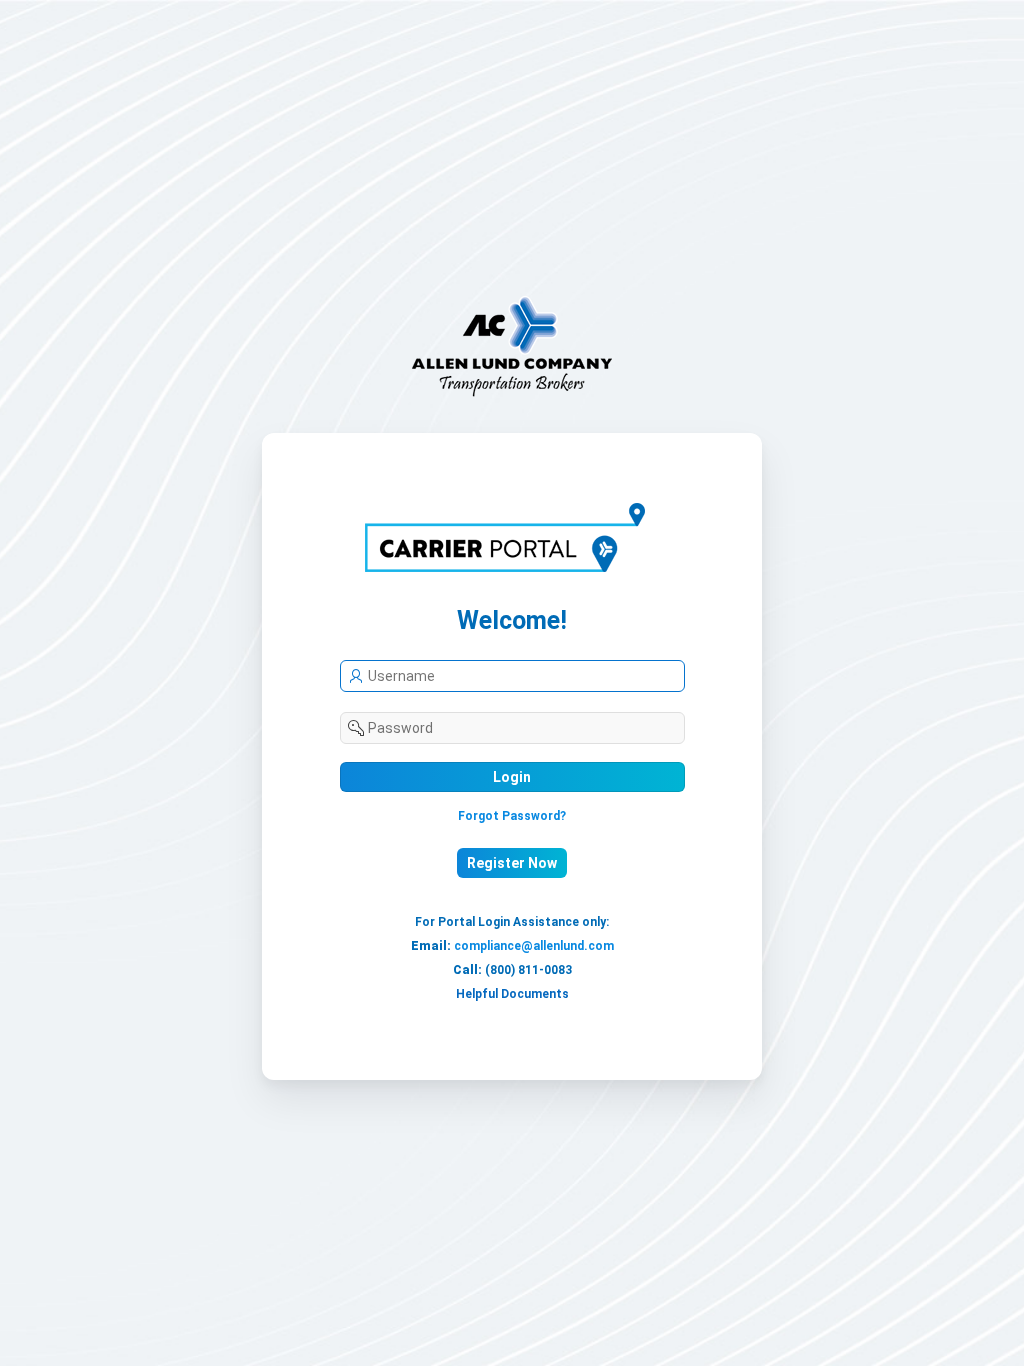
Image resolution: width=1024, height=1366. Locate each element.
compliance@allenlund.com (534, 946)
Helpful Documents (512, 994)
